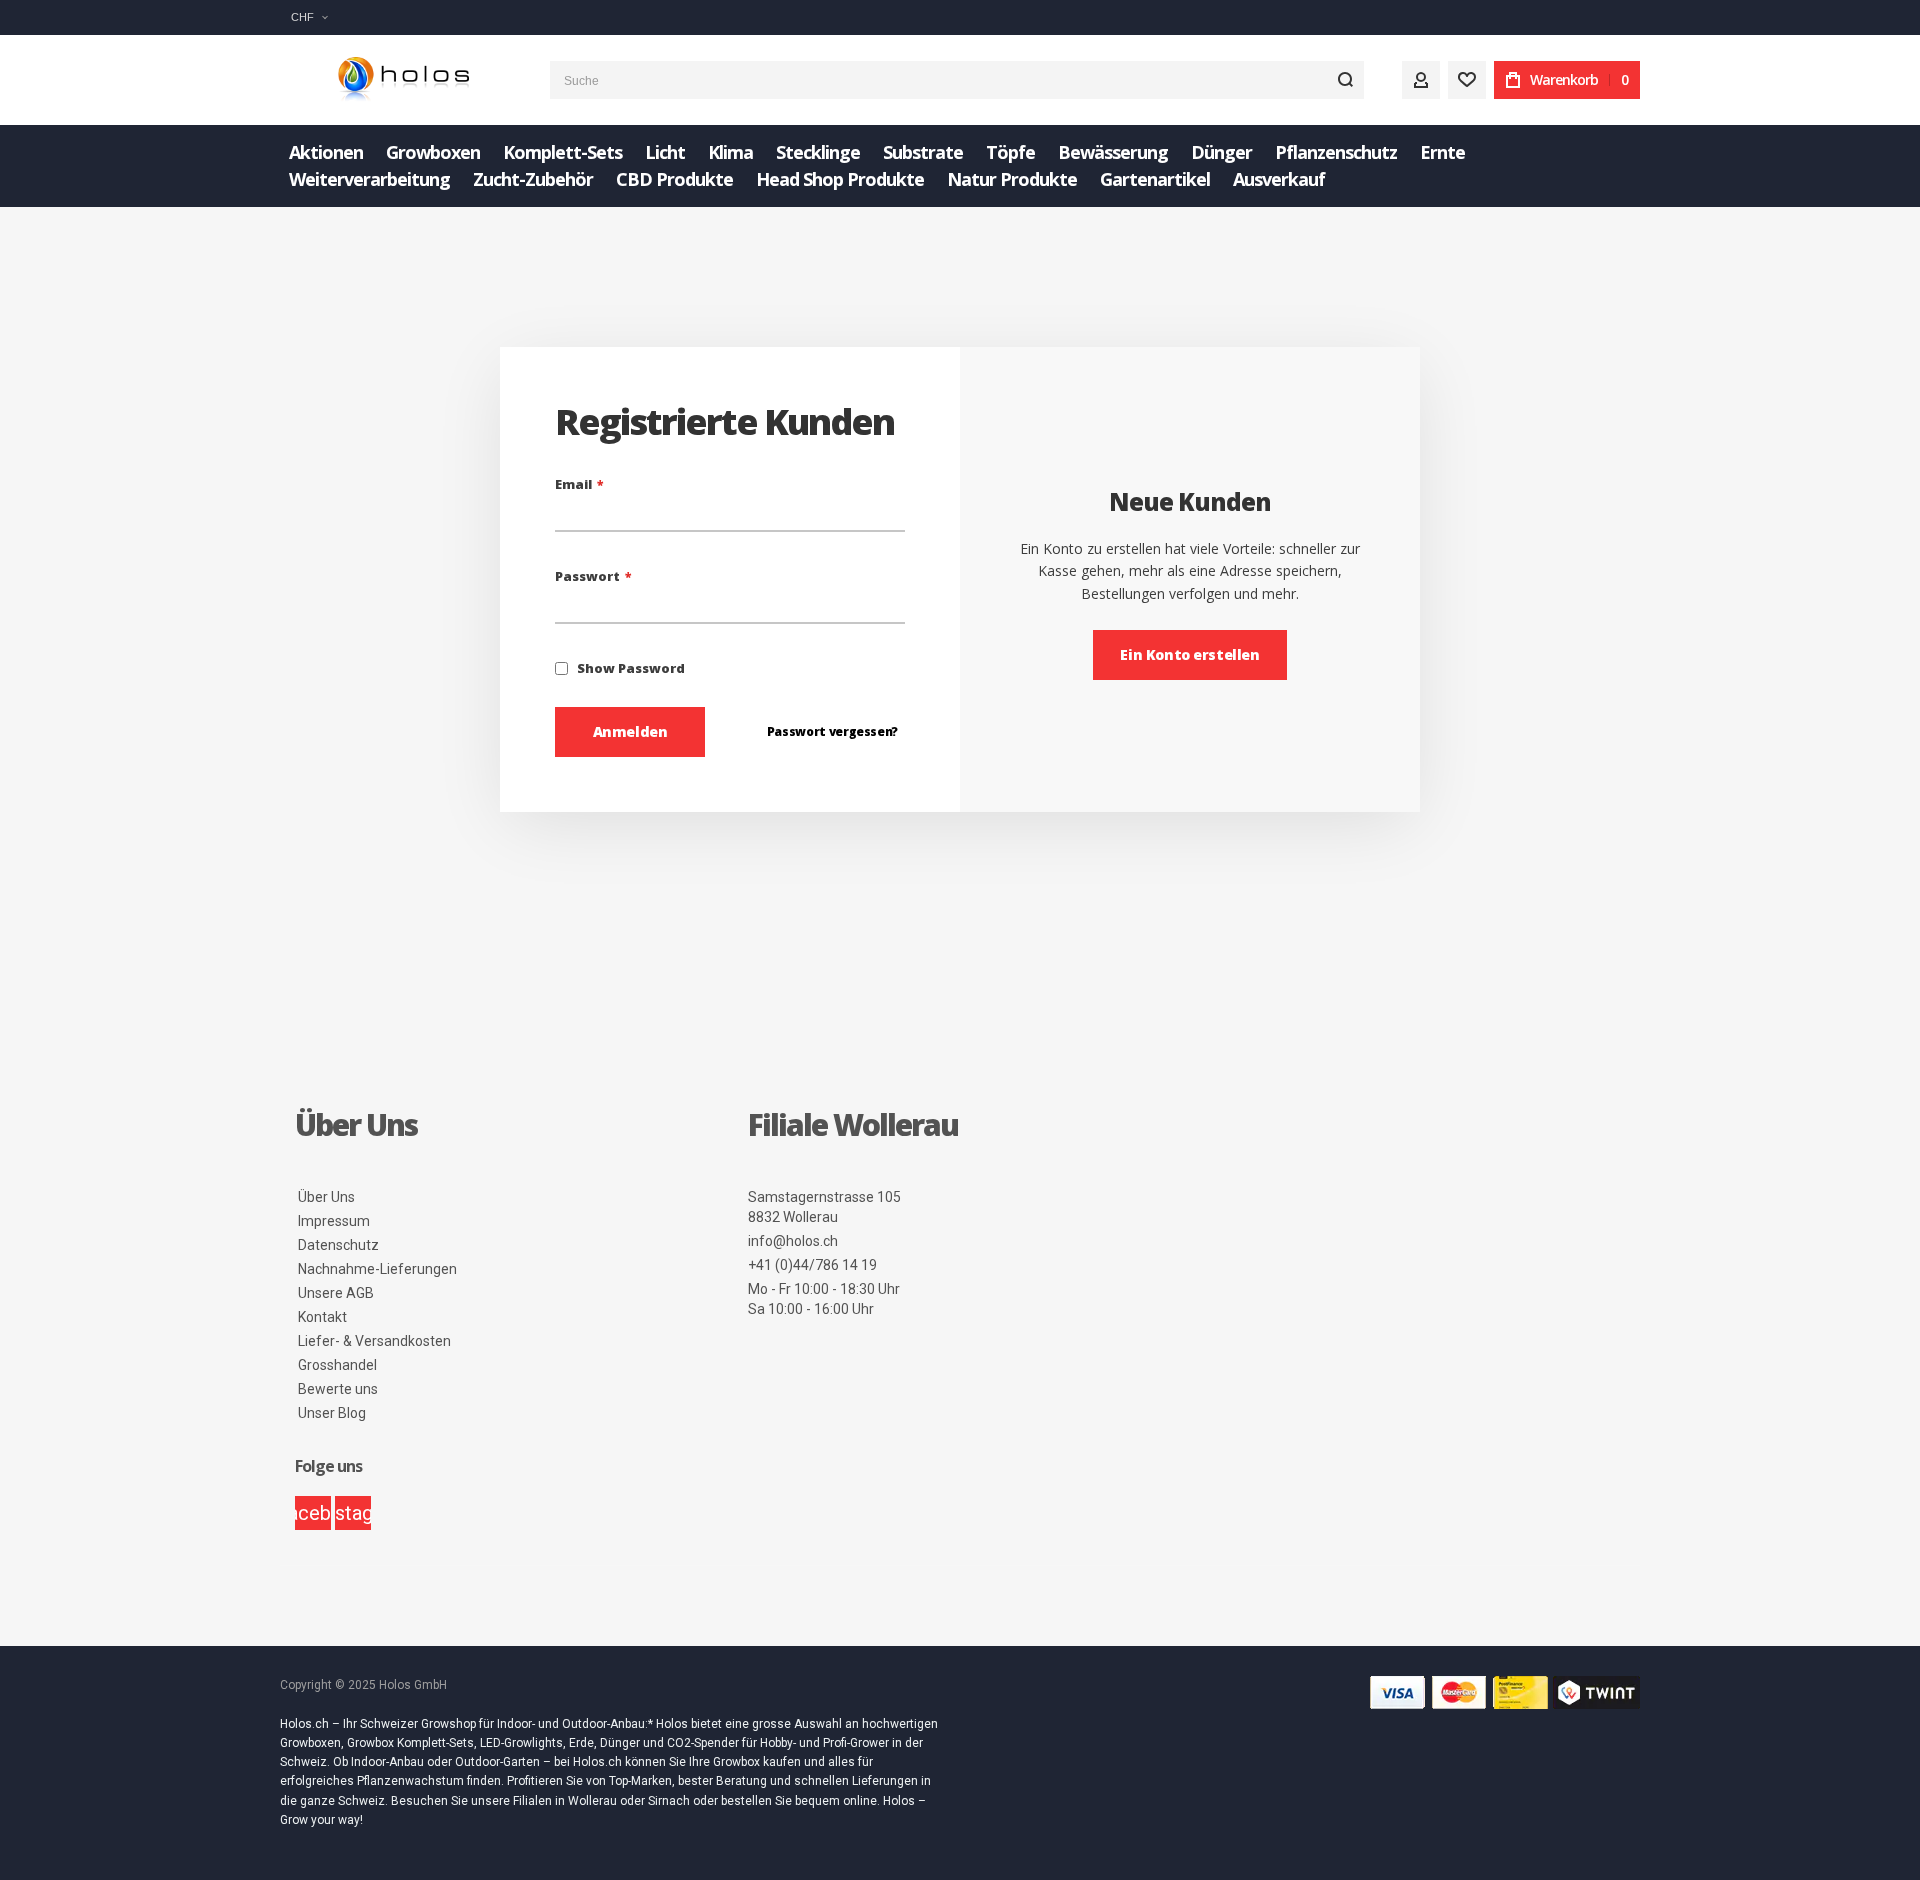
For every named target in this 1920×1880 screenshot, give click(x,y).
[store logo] (400, 80)
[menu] (960, 166)
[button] (309, 17)
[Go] (1345, 80)
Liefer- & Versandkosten (374, 1341)
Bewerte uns (338, 1389)
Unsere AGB (336, 1293)
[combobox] (957, 80)
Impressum (334, 1221)
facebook (313, 1513)
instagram (353, 1513)
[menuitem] (326, 152)
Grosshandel (337, 1365)
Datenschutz (338, 1245)
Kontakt (322, 1317)
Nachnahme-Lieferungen (377, 1269)
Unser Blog (332, 1413)
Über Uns (326, 1197)
